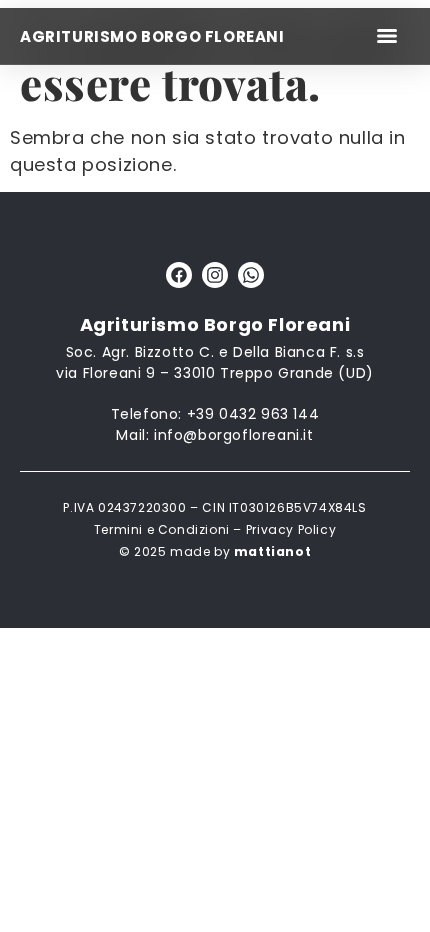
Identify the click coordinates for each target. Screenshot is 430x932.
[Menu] (387, 36)
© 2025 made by (215, 551)
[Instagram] (215, 275)
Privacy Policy (291, 529)
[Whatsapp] (251, 275)
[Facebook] (179, 275)
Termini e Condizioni (162, 529)
